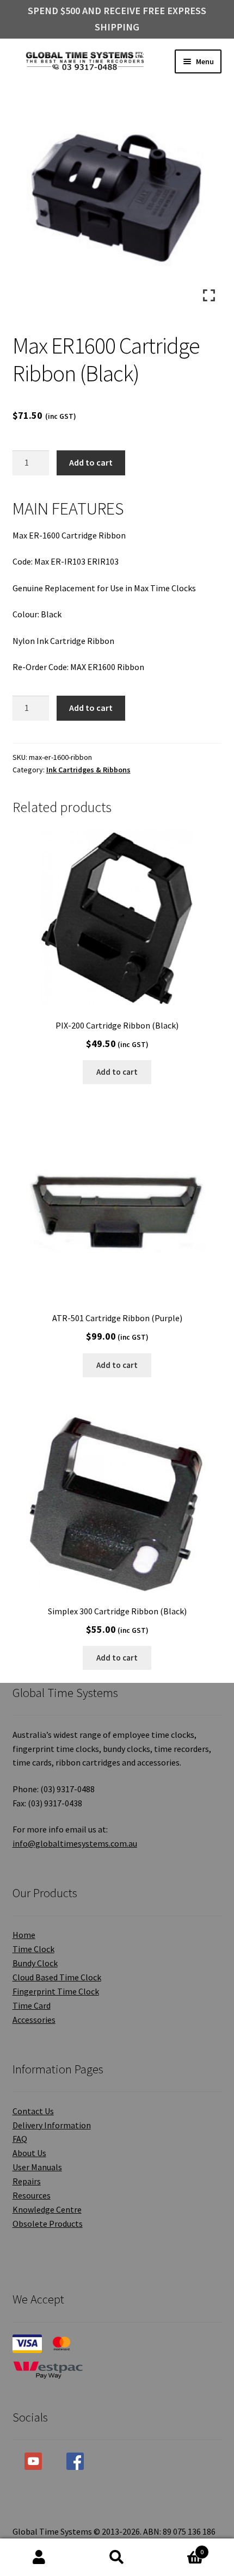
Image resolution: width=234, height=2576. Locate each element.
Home (24, 1935)
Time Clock (33, 1949)
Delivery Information (52, 2125)
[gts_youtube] (33, 2461)
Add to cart (91, 462)
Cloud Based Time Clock (57, 1977)
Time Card (32, 2005)
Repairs (27, 2181)
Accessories (34, 2020)
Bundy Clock (35, 1963)
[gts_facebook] (75, 2461)
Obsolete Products (48, 2224)
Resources (32, 2195)
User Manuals (37, 2167)
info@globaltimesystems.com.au (75, 1843)
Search (117, 2558)
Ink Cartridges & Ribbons (88, 770)
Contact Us (33, 2111)
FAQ (20, 2139)
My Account (39, 2558)
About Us (29, 2153)
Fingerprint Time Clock (56, 1991)
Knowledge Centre (47, 2209)
